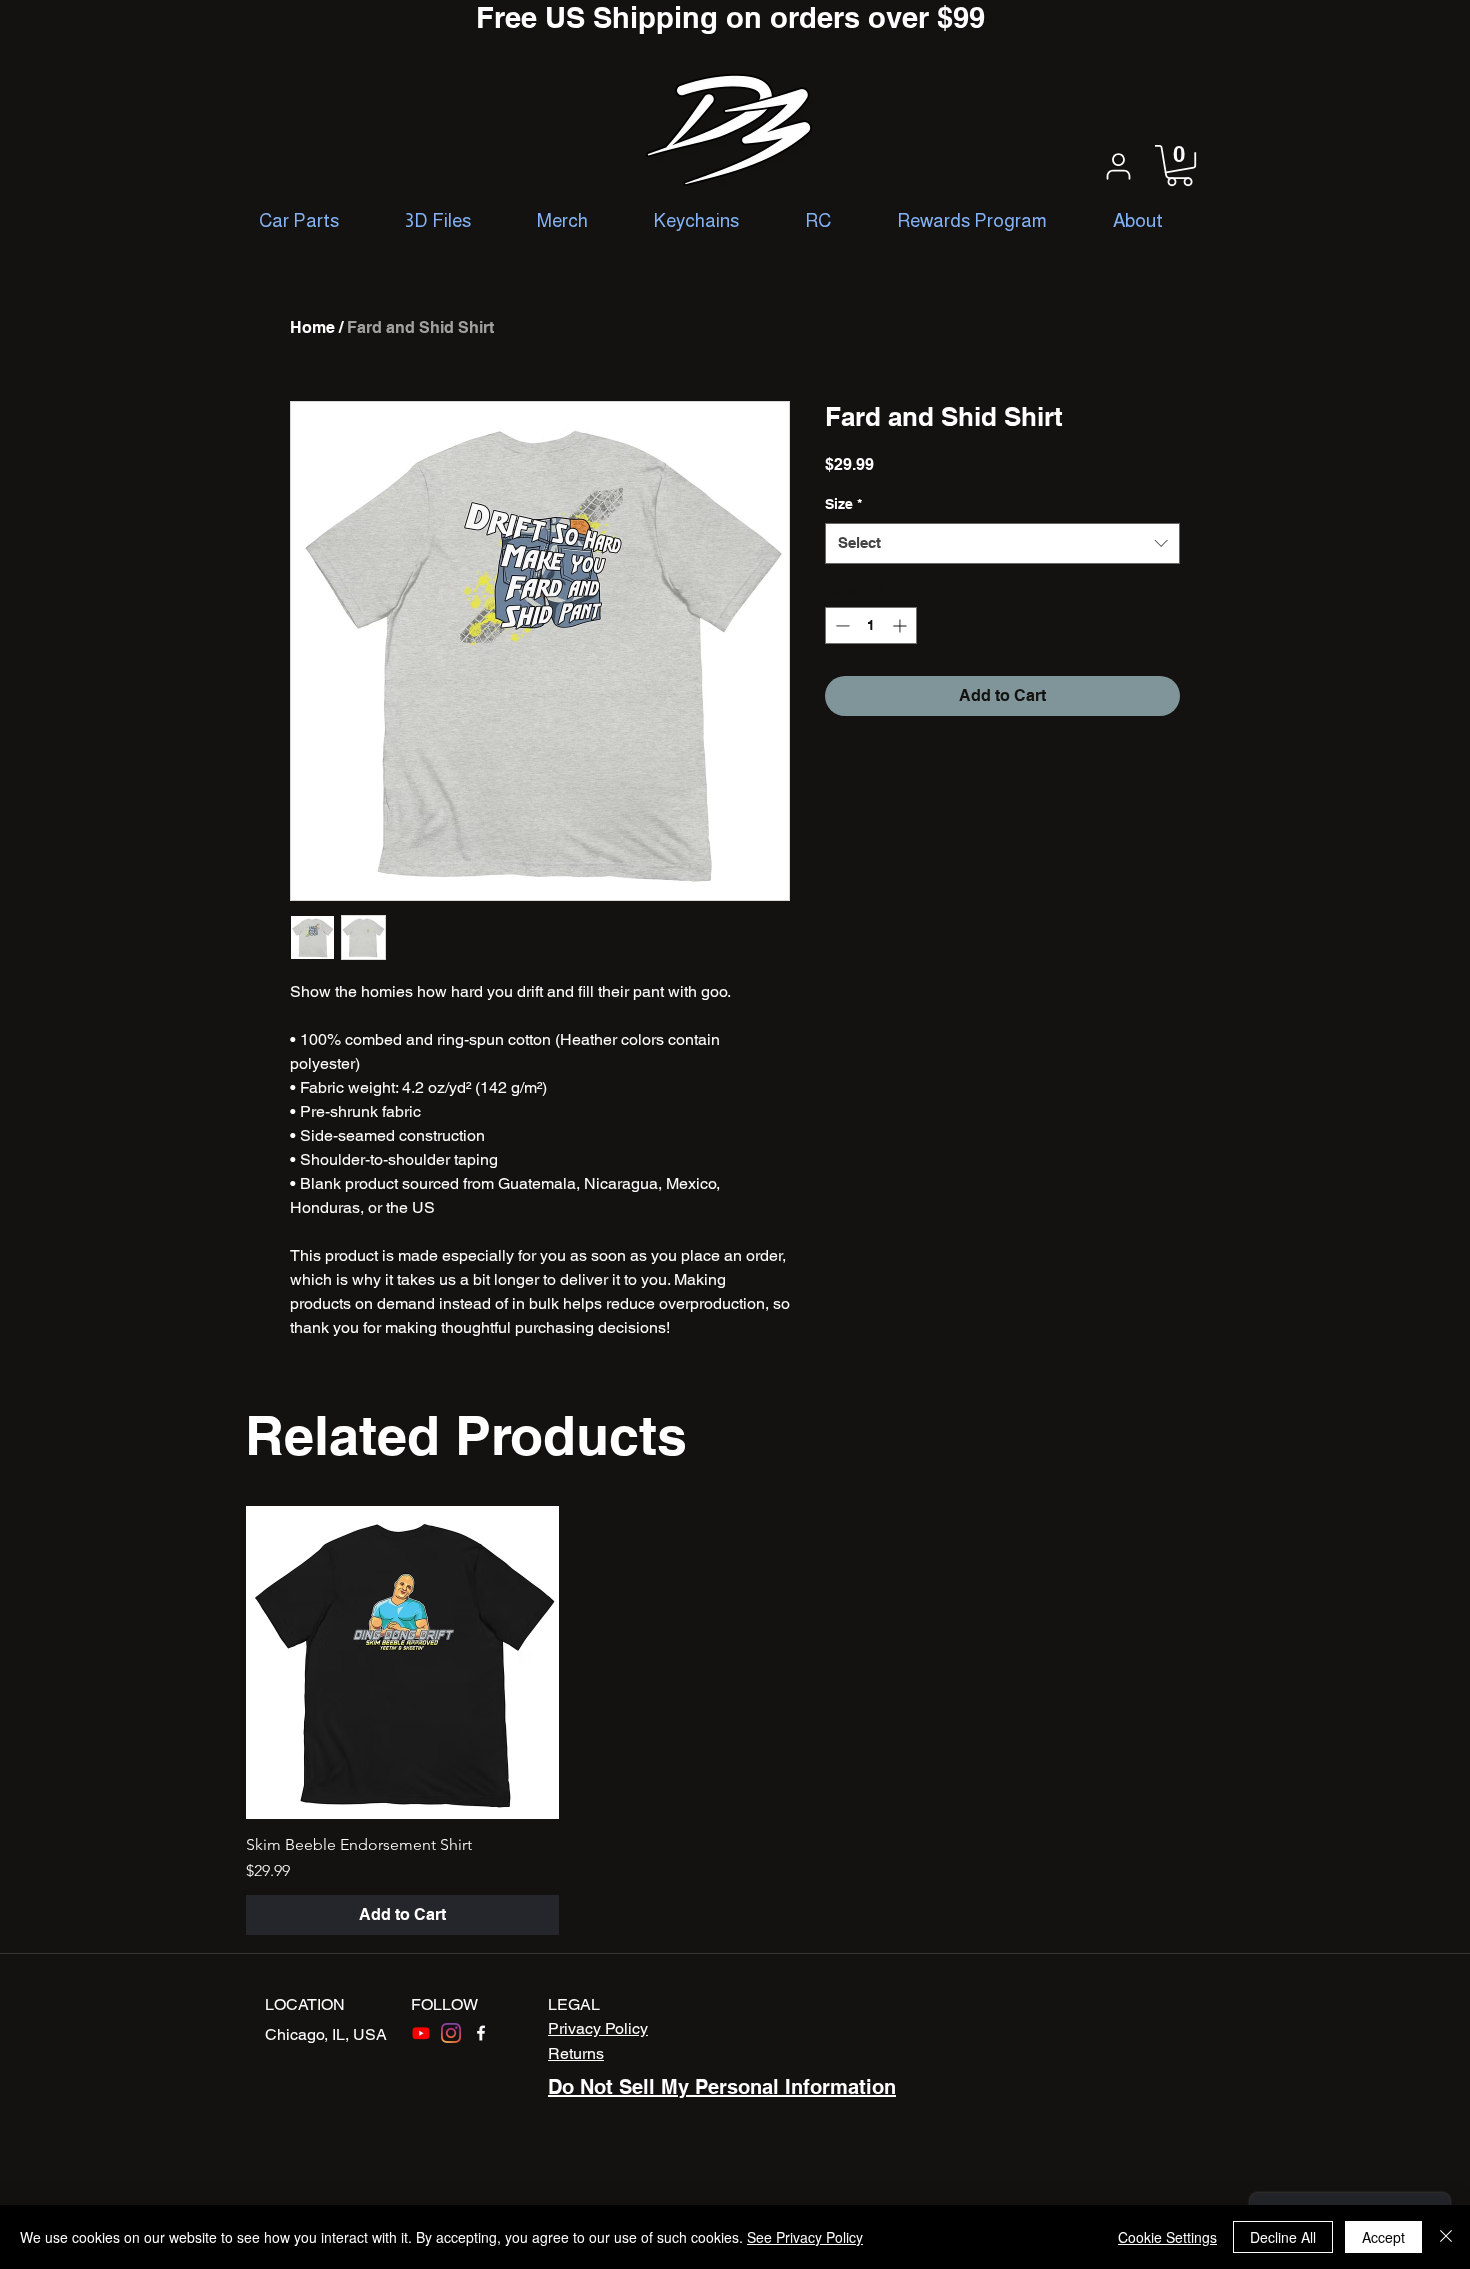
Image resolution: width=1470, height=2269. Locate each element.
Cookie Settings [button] (1167, 2237)
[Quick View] (402, 1662)
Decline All (1283, 2237)
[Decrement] (840, 625)
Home (312, 327)
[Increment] (901, 625)
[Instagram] (451, 2033)
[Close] (1446, 2237)
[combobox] (1002, 543)
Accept (1383, 2237)
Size (843, 504)
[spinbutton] (871, 625)
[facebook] (481, 2033)
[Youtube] (421, 2033)
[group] (735, 1720)
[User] (1118, 166)
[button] (1179, 165)
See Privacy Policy (805, 2237)
